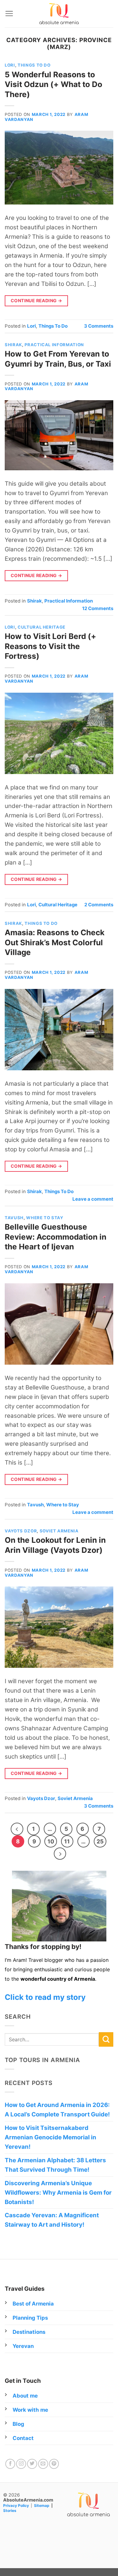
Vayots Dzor (21, 1531)
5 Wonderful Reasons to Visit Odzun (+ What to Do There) (53, 84)
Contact (23, 2438)
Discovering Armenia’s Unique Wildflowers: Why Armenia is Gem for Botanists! (58, 2193)
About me (25, 2396)
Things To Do (34, 65)
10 (51, 1841)
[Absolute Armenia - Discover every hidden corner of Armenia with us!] (59, 14)
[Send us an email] (43, 2464)
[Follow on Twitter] (32, 2464)
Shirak (13, 345)
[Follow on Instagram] (21, 2464)
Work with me (30, 2410)
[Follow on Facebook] (10, 2464)
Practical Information (54, 345)
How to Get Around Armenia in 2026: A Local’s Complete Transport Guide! (57, 2110)
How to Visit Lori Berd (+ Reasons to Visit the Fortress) (51, 646)
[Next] (60, 1854)
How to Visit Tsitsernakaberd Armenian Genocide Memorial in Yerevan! (51, 2137)
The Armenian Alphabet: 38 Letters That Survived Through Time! (55, 2165)
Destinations (29, 2332)
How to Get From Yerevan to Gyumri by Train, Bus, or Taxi (58, 359)
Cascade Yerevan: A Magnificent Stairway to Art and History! (52, 2220)
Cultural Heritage (42, 627)
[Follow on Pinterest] (54, 2464)
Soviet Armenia (59, 1531)
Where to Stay (45, 1218)
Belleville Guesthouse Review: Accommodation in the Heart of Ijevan (56, 1237)
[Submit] (106, 2039)
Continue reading (37, 300)
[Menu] (9, 14)
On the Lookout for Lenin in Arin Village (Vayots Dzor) (55, 1545)
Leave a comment (93, 1199)
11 (67, 1841)
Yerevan (23, 2346)
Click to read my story (45, 1997)
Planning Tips (30, 2318)
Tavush (14, 1218)
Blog (18, 2424)
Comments (99, 326)
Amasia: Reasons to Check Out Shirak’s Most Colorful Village (55, 942)
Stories (10, 2511)
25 (100, 1841)
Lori (10, 65)
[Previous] (17, 1829)
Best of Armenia (33, 2304)
